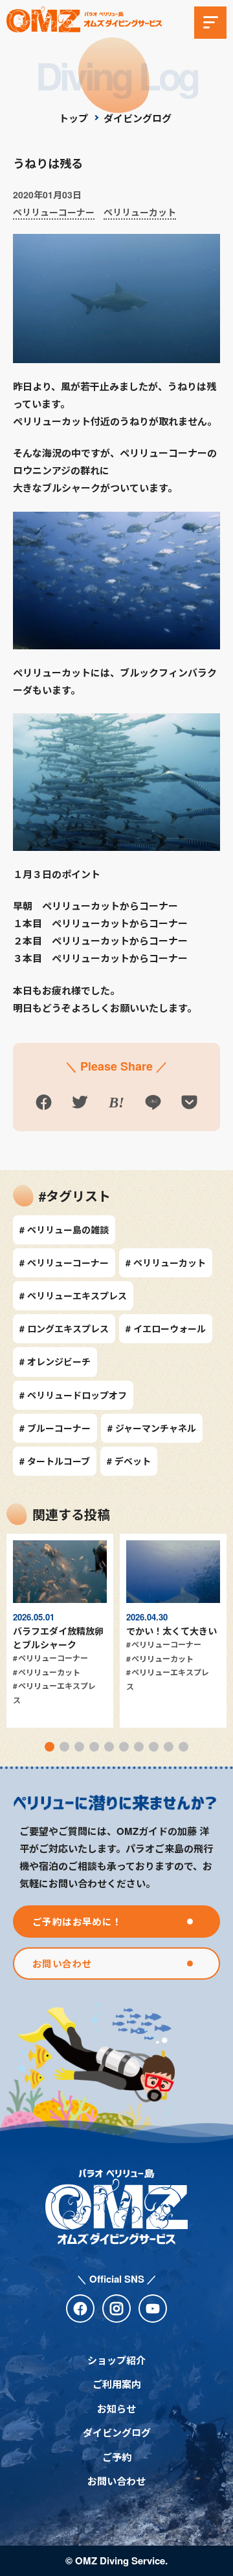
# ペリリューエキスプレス (73, 1295)
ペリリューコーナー (54, 212)
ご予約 (117, 2457)
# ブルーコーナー (55, 1428)
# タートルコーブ (55, 1461)
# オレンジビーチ (55, 1361)
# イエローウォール (166, 1328)
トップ (73, 118)
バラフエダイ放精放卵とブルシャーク (58, 1638)
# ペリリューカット (166, 1262)
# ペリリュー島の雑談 (64, 1230)
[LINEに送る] (153, 1105)
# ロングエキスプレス (64, 1328)
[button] (50, 1747)
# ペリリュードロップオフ (73, 1395)
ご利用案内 (117, 2384)
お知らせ (116, 2409)
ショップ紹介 (116, 2360)
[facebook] (80, 2309)
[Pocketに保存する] (190, 1105)
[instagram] (116, 2309)
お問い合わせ (116, 2481)
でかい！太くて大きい (172, 1631)
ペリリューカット (140, 212)
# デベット (129, 1461)
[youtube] (153, 2309)
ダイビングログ (138, 118)
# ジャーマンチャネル (152, 1428)
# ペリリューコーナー (64, 1262)
